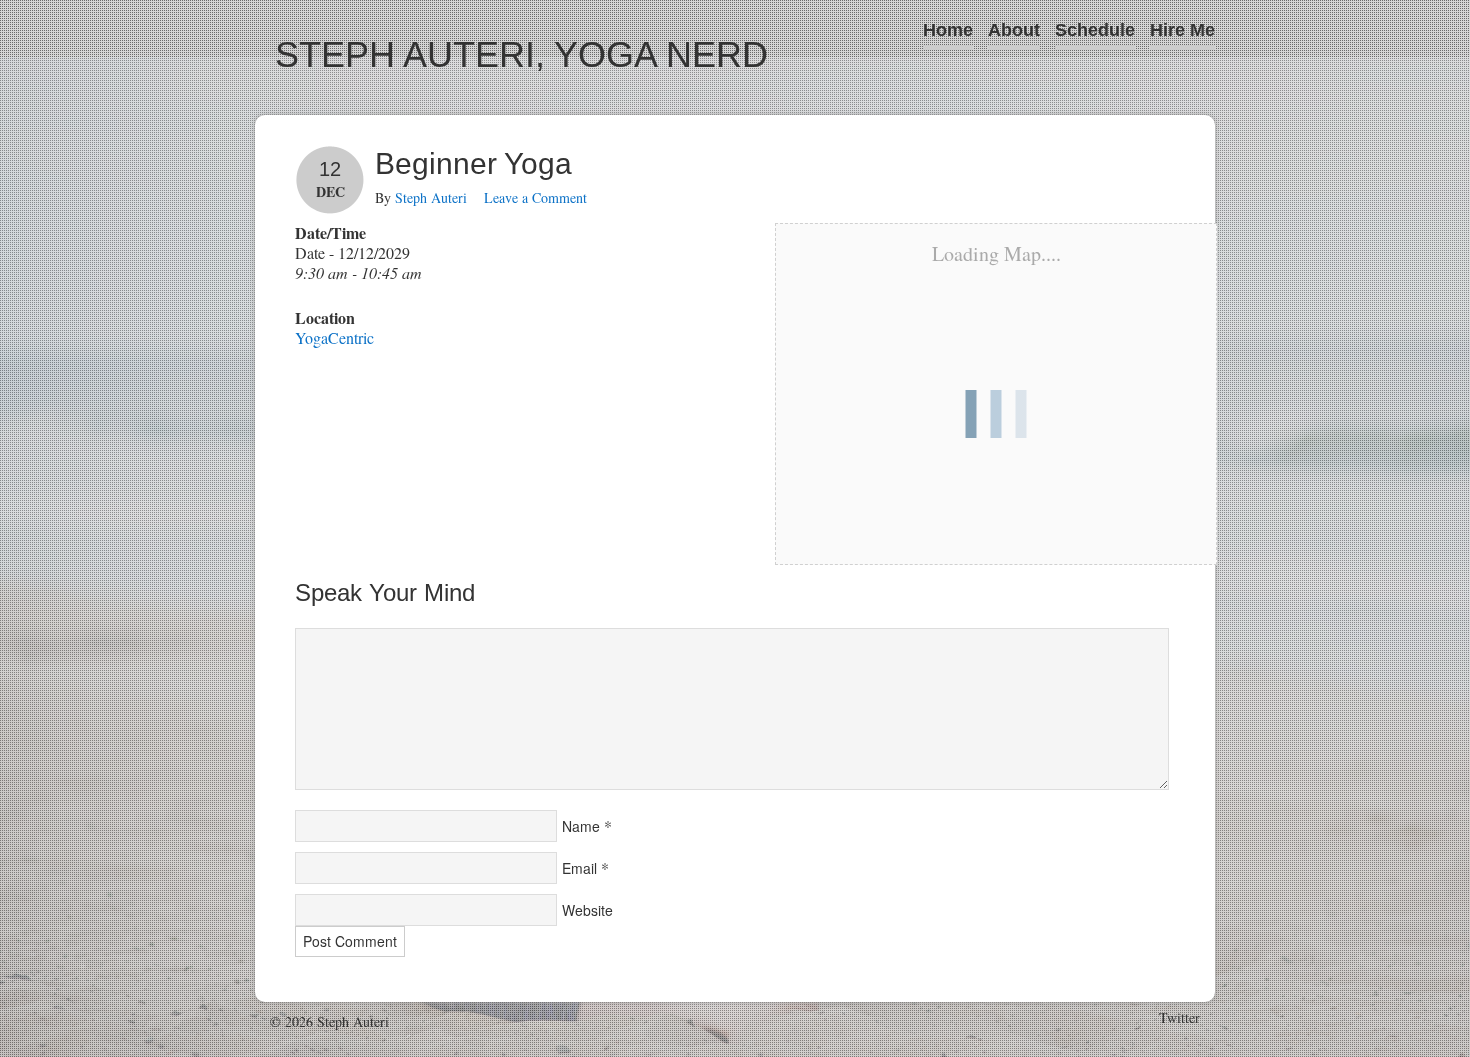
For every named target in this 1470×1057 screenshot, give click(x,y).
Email (579, 868)
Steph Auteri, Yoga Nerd (521, 54)
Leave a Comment (535, 197)
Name (581, 826)
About (1014, 30)
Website (587, 910)
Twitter (1179, 1017)
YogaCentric (334, 337)
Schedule (1095, 30)
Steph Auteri (431, 197)
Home (948, 30)
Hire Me (1182, 30)
